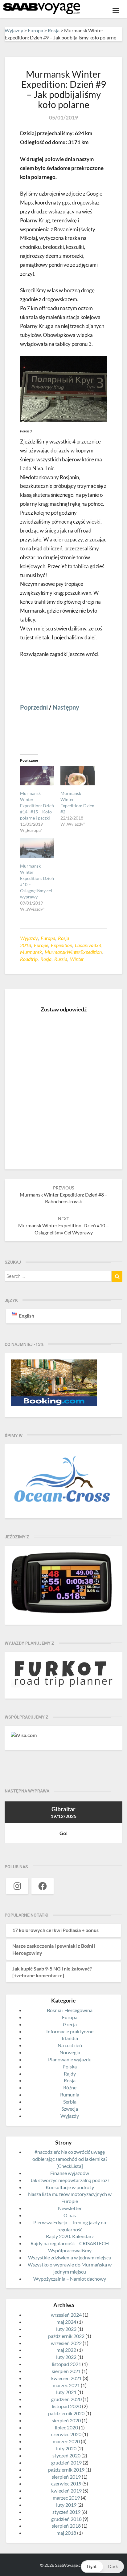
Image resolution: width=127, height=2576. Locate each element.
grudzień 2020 (66, 2399)
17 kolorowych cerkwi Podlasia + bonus (55, 1930)
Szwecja (70, 2109)
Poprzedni (34, 707)
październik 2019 (66, 2470)
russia (61, 959)
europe (41, 945)
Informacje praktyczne (70, 2031)
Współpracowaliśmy (70, 2250)
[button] (102, 2567)
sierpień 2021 (66, 2371)
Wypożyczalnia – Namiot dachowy (70, 2279)
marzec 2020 (66, 2441)
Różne (70, 2087)
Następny (66, 707)
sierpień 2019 (66, 2477)
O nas (70, 2215)
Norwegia (70, 2052)
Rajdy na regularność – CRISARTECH (70, 2243)
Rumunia (70, 2094)
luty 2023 (66, 2329)
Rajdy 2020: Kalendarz (70, 2236)
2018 (26, 945)
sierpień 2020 (66, 2420)
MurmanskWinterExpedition (73, 952)
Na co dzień (70, 2045)
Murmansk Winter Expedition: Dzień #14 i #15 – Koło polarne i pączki (37, 806)
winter (77, 959)
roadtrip (29, 959)
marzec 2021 (66, 2385)
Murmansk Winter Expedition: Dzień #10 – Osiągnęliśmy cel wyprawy (63, 1226)
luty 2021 (66, 2392)
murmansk (31, 952)
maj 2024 (66, 2322)
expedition (61, 945)
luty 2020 (66, 2448)
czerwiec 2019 (66, 2483)
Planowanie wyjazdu (70, 2059)
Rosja (63, 938)
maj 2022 (66, 2350)
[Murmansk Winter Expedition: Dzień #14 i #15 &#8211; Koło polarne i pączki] (37, 776)
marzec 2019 (66, 2498)
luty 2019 (66, 2505)
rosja (46, 959)
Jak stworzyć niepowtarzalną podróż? (70, 2180)
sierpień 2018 (66, 2526)
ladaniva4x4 (88, 945)
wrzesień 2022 (66, 2343)
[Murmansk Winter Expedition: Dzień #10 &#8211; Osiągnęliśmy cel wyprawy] (37, 848)
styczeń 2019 (66, 2512)
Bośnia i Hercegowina (70, 2010)
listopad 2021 (66, 2364)
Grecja (70, 2024)
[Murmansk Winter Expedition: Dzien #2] (78, 776)
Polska (70, 2066)
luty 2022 (66, 2357)
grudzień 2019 (66, 2463)
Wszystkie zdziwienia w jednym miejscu (70, 2257)
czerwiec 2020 (66, 2434)
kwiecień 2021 (66, 2378)
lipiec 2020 (66, 2427)
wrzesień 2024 (66, 2315)
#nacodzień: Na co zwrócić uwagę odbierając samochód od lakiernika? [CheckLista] (70, 2159)
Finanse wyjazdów (70, 2173)
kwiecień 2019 (66, 2491)
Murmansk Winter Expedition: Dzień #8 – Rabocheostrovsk (64, 1195)
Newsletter (70, 2208)
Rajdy (70, 2074)
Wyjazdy (29, 938)
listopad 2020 (66, 2406)
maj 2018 (66, 2533)
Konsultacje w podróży (70, 2187)
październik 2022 (66, 2336)
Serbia (70, 2102)
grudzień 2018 (66, 2519)
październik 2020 (66, 2413)
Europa (48, 938)
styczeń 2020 (66, 2455)
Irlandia (70, 2038)
